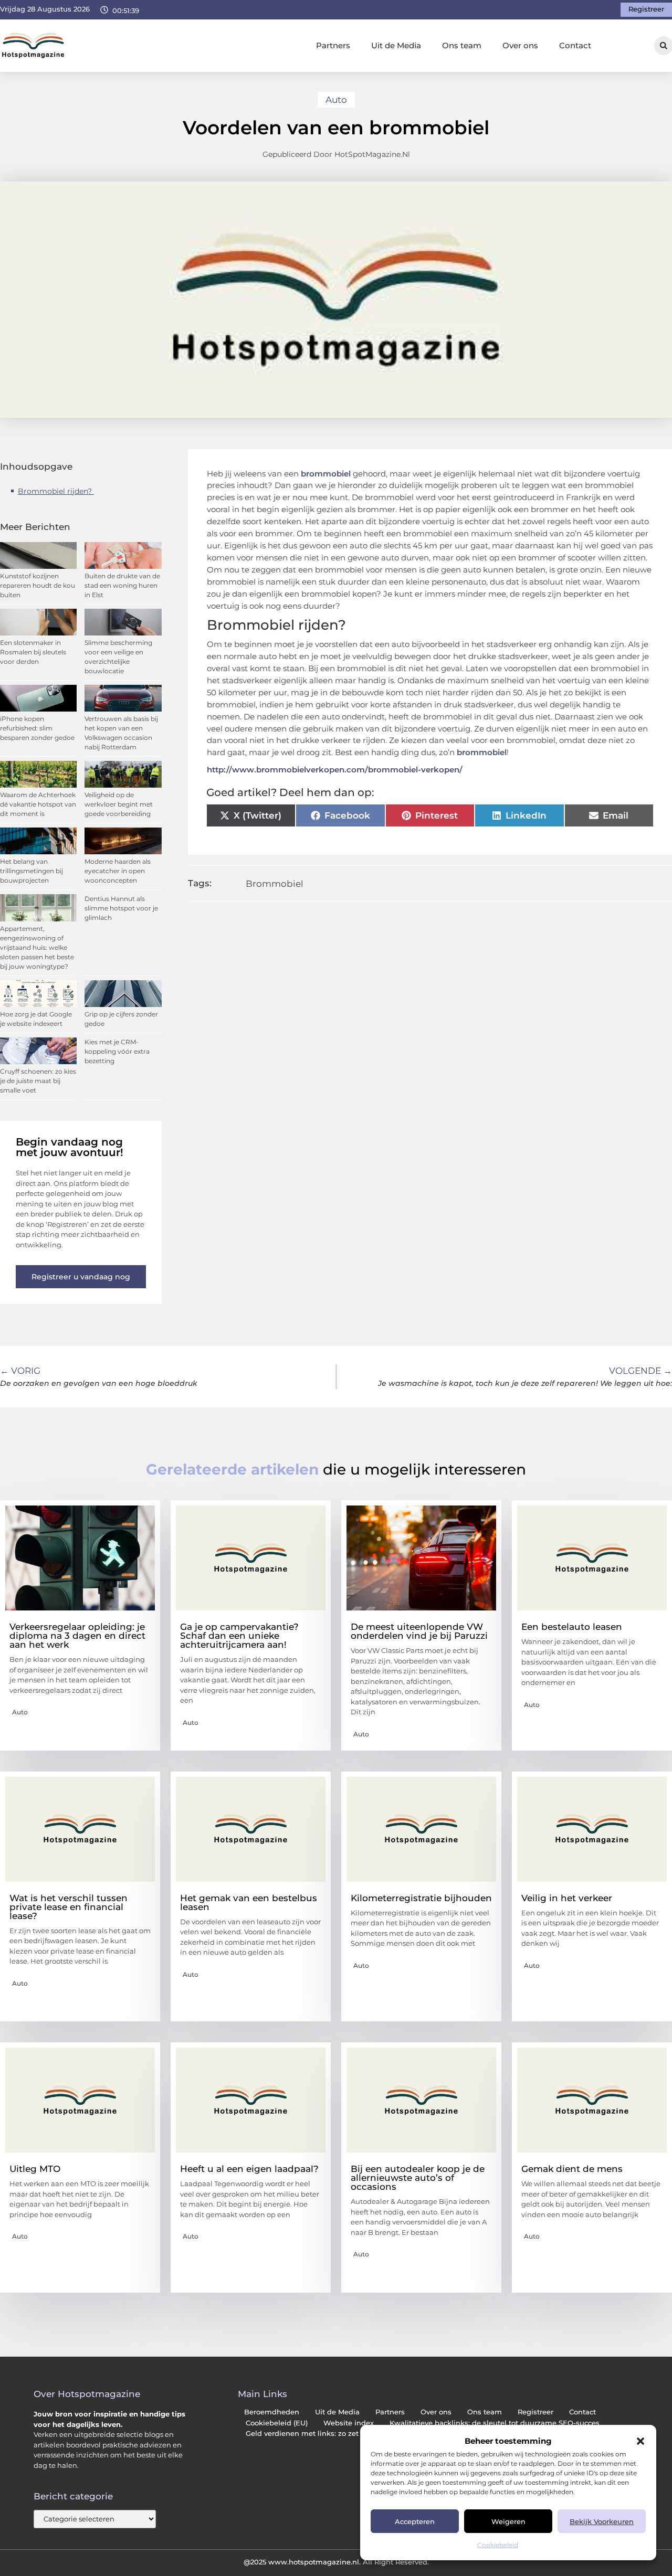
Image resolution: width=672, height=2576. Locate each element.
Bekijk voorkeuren (602, 2521)
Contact (575, 45)
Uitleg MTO (35, 2169)
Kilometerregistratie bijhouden (421, 1898)
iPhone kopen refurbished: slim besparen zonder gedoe (37, 728)
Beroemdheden (272, 2412)
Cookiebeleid (498, 2545)
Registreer (535, 2412)
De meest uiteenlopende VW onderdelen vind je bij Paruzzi (419, 1631)
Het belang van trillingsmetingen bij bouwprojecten (31, 871)
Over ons (520, 45)
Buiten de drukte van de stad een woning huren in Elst (122, 585)
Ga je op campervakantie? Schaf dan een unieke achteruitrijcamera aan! (239, 1636)
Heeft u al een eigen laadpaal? (249, 2169)
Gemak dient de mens (572, 2169)
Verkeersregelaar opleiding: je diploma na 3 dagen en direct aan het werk (77, 1636)
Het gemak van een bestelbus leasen (249, 1902)
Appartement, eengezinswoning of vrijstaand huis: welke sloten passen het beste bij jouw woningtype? (37, 947)
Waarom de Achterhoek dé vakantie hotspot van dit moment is (38, 804)
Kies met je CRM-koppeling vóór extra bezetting (117, 1051)
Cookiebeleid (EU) (277, 2423)
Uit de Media (396, 45)
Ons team (462, 45)
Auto (336, 100)
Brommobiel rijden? (56, 491)
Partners (333, 45)
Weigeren (508, 2521)
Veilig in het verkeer (567, 1898)
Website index (349, 2423)
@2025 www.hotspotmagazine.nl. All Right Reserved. (336, 2562)
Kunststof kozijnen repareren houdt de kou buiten (38, 585)
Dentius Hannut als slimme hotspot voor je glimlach (121, 908)
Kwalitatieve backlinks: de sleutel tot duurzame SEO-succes (495, 2423)
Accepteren (415, 2521)
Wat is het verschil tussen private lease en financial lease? (69, 1907)
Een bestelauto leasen (572, 1627)
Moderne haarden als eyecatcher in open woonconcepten (118, 871)
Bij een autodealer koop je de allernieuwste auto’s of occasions (418, 2178)
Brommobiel (275, 884)
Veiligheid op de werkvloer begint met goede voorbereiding (119, 804)
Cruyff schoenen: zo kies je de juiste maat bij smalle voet (38, 1081)
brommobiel (326, 474)
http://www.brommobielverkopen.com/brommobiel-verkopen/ (335, 770)
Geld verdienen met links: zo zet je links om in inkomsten (347, 2434)
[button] (640, 2441)
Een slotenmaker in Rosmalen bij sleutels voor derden (33, 652)
